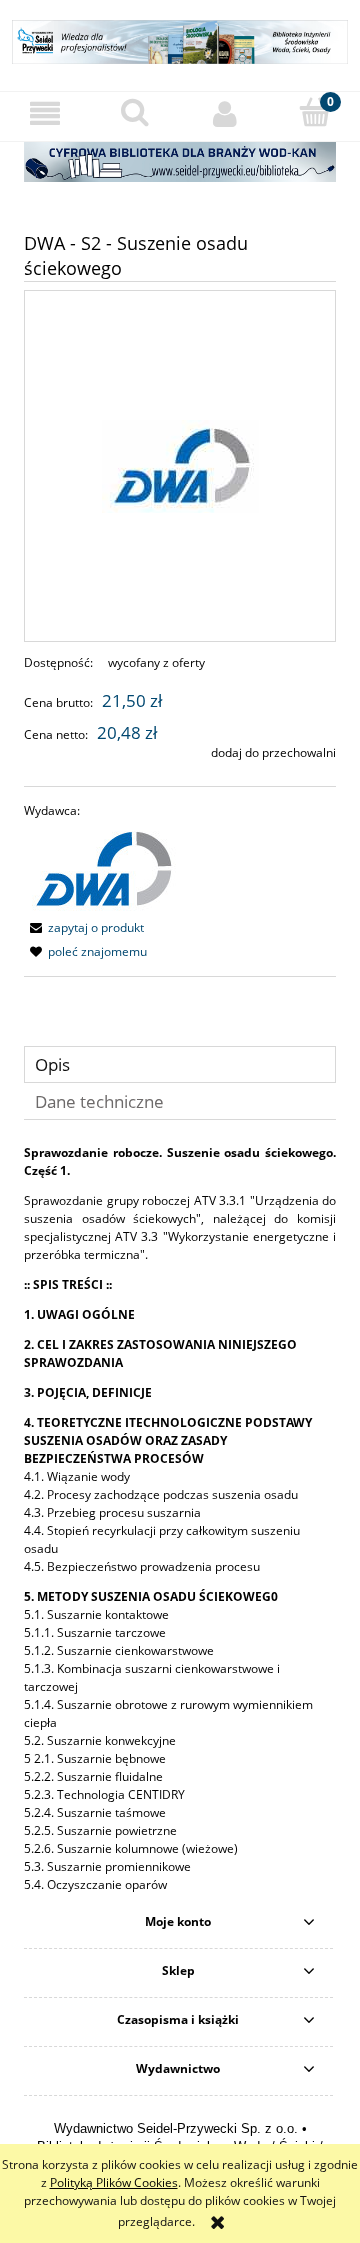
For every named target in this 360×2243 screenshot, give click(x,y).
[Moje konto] (225, 113)
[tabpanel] (180, 1519)
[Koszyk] (315, 112)
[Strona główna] (180, 39)
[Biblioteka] (180, 160)
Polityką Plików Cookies (114, 2182)
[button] (45, 113)
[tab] (180, 1064)
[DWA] (102, 868)
